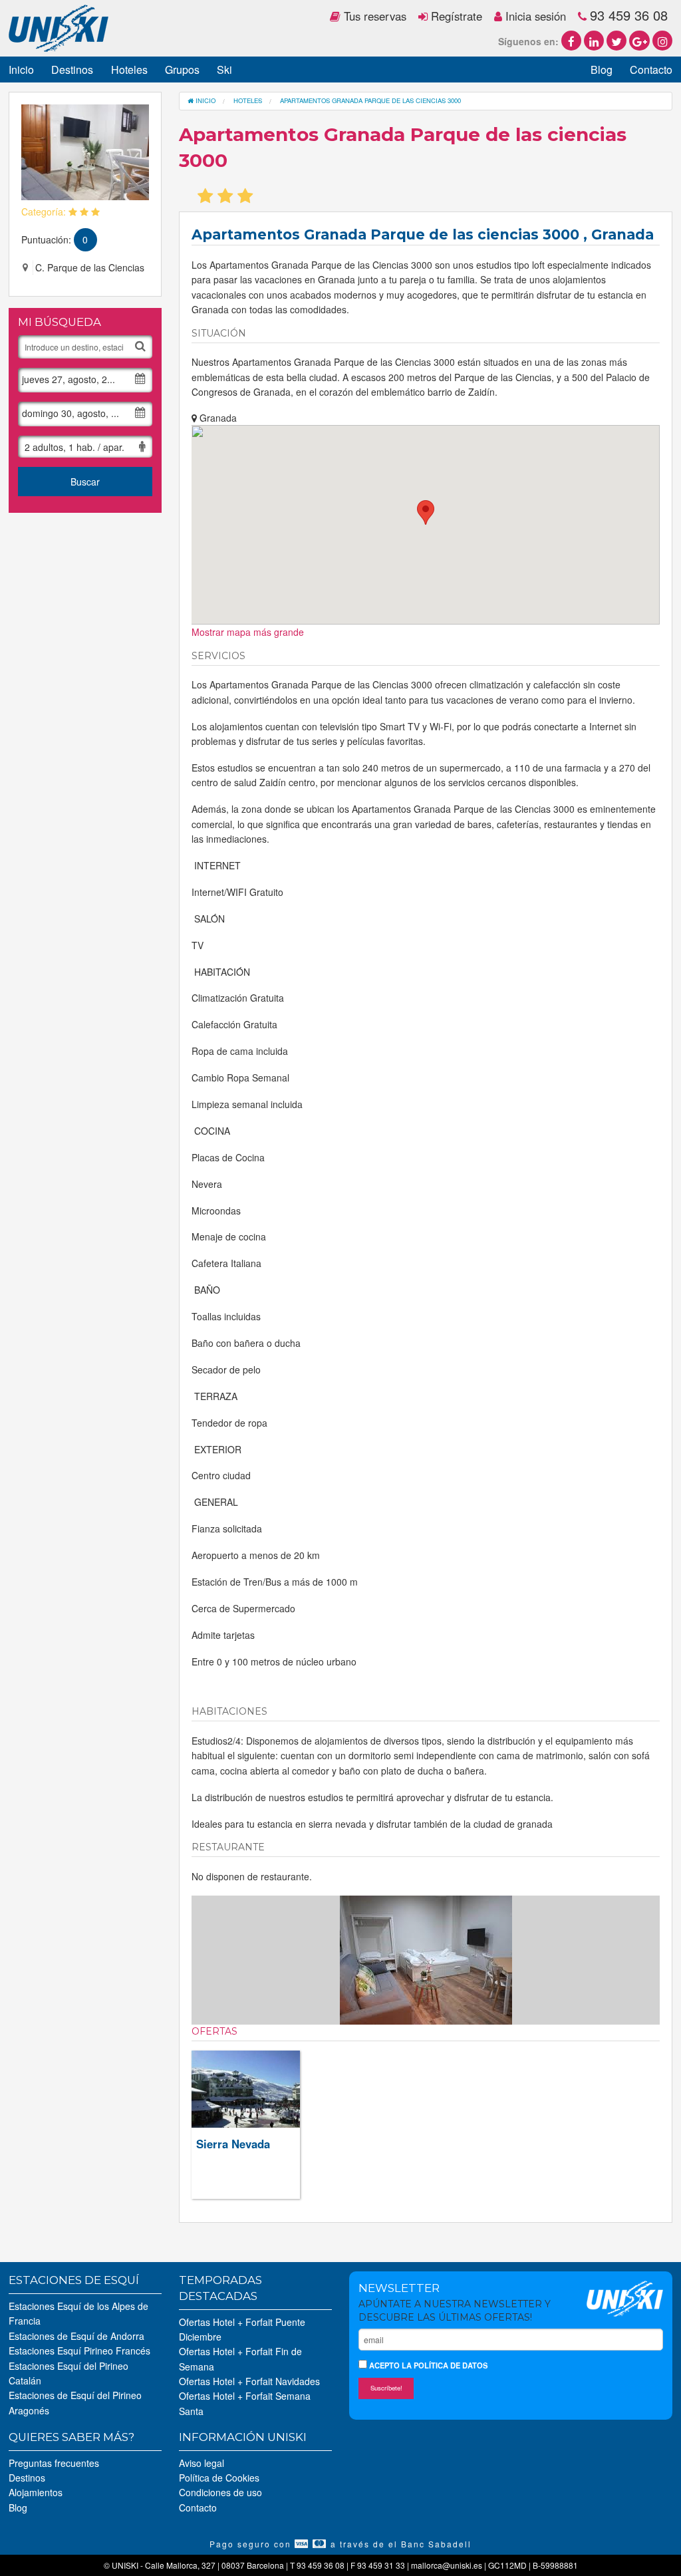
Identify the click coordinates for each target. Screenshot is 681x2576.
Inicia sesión (534, 16)
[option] (426, 1960)
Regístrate (455, 16)
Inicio (21, 70)
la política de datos (445, 2365)
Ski (224, 70)
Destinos (72, 70)
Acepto (427, 2365)
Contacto (651, 70)
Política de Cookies (219, 2478)
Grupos (182, 70)
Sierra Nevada (233, 2144)
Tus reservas (373, 16)
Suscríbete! (386, 2388)
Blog (602, 70)
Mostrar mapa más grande (248, 632)
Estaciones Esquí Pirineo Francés (79, 2351)
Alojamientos (36, 2492)
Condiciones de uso (220, 2492)
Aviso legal (202, 2463)
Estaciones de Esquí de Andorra (76, 2336)
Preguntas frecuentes (54, 2463)
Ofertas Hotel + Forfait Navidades (249, 2381)
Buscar (85, 482)
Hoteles (129, 70)
